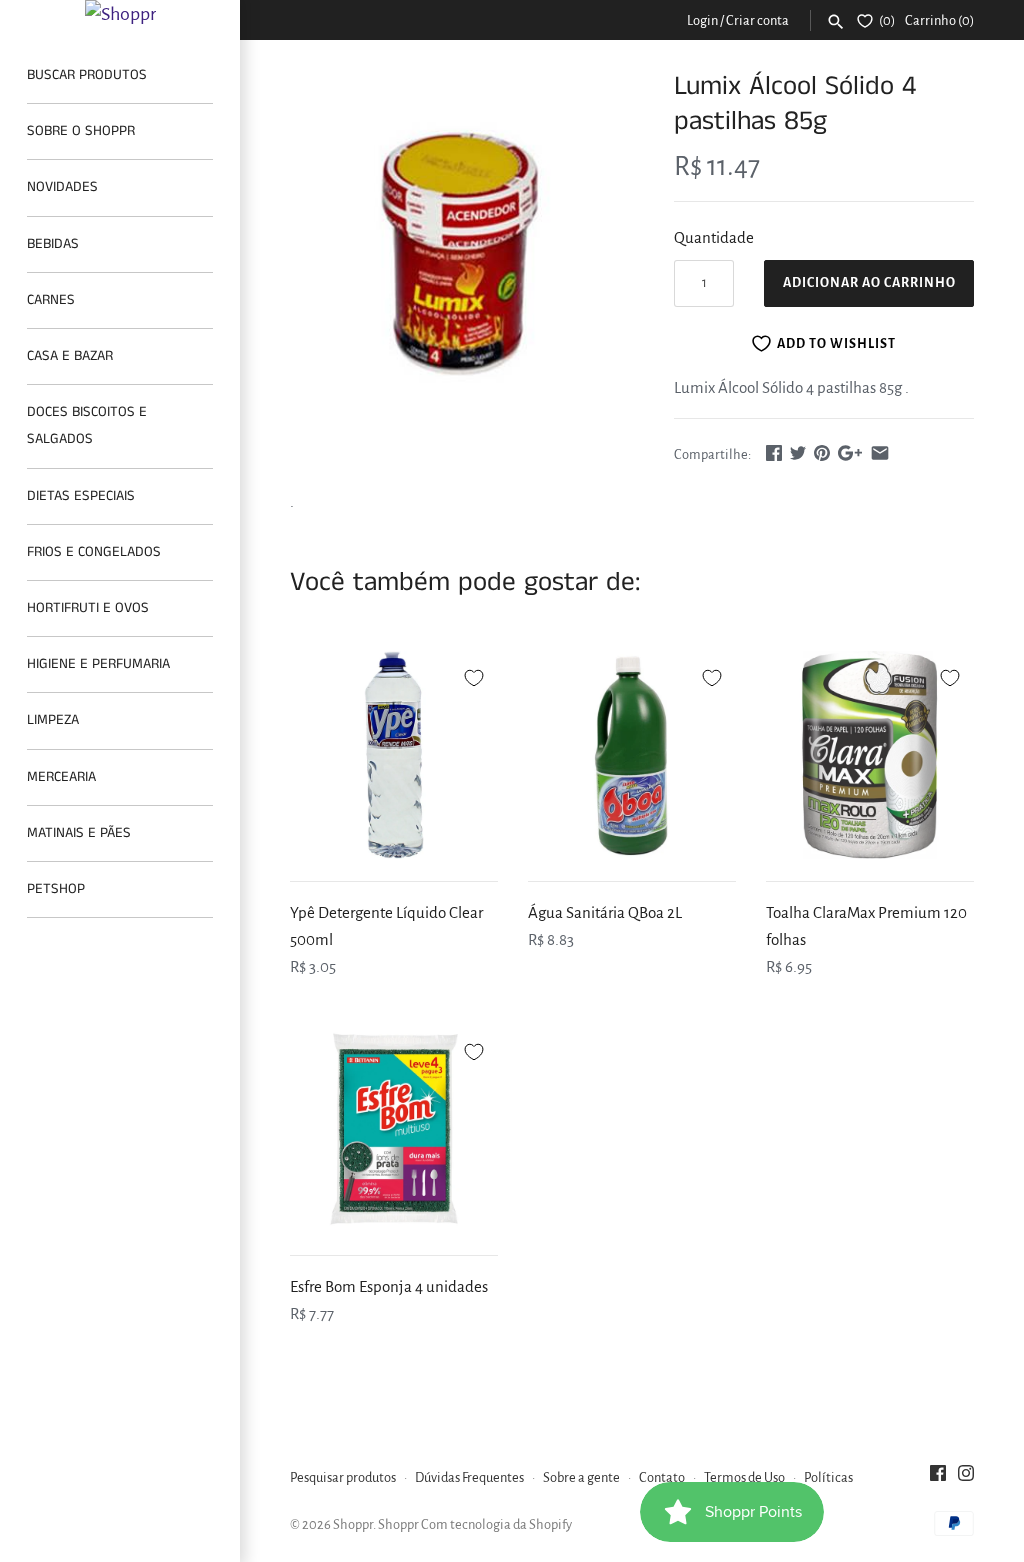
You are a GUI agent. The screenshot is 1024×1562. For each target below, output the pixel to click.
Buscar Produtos (87, 75)
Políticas (828, 1477)
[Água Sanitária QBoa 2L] (632, 755)
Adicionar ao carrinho (869, 283)
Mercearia (61, 777)
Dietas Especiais (81, 496)
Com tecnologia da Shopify (496, 1524)
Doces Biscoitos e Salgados (87, 425)
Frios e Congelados (94, 552)
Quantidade (714, 237)
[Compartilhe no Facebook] (774, 452)
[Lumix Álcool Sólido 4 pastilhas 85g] (457, 260)
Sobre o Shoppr (81, 131)
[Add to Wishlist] (474, 675)
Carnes (51, 300)
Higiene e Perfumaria (98, 664)
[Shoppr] (120, 14)
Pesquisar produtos (343, 1477)
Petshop (56, 889)
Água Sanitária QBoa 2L (605, 912)
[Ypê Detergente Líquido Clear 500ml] (394, 755)
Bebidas (53, 244)
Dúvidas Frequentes (469, 1477)
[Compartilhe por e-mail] (880, 452)
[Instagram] (966, 1478)
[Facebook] (938, 1478)
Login (702, 20)
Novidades (62, 187)
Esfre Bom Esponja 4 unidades (389, 1286)
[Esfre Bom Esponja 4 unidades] (394, 1129)
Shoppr (353, 1524)
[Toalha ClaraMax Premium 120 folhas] (870, 755)
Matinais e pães (79, 833)
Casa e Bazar (70, 356)
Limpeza (53, 720)
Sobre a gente (581, 1477)
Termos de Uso (744, 1477)
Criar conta (757, 20)
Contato (662, 1477)
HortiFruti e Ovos (88, 608)
